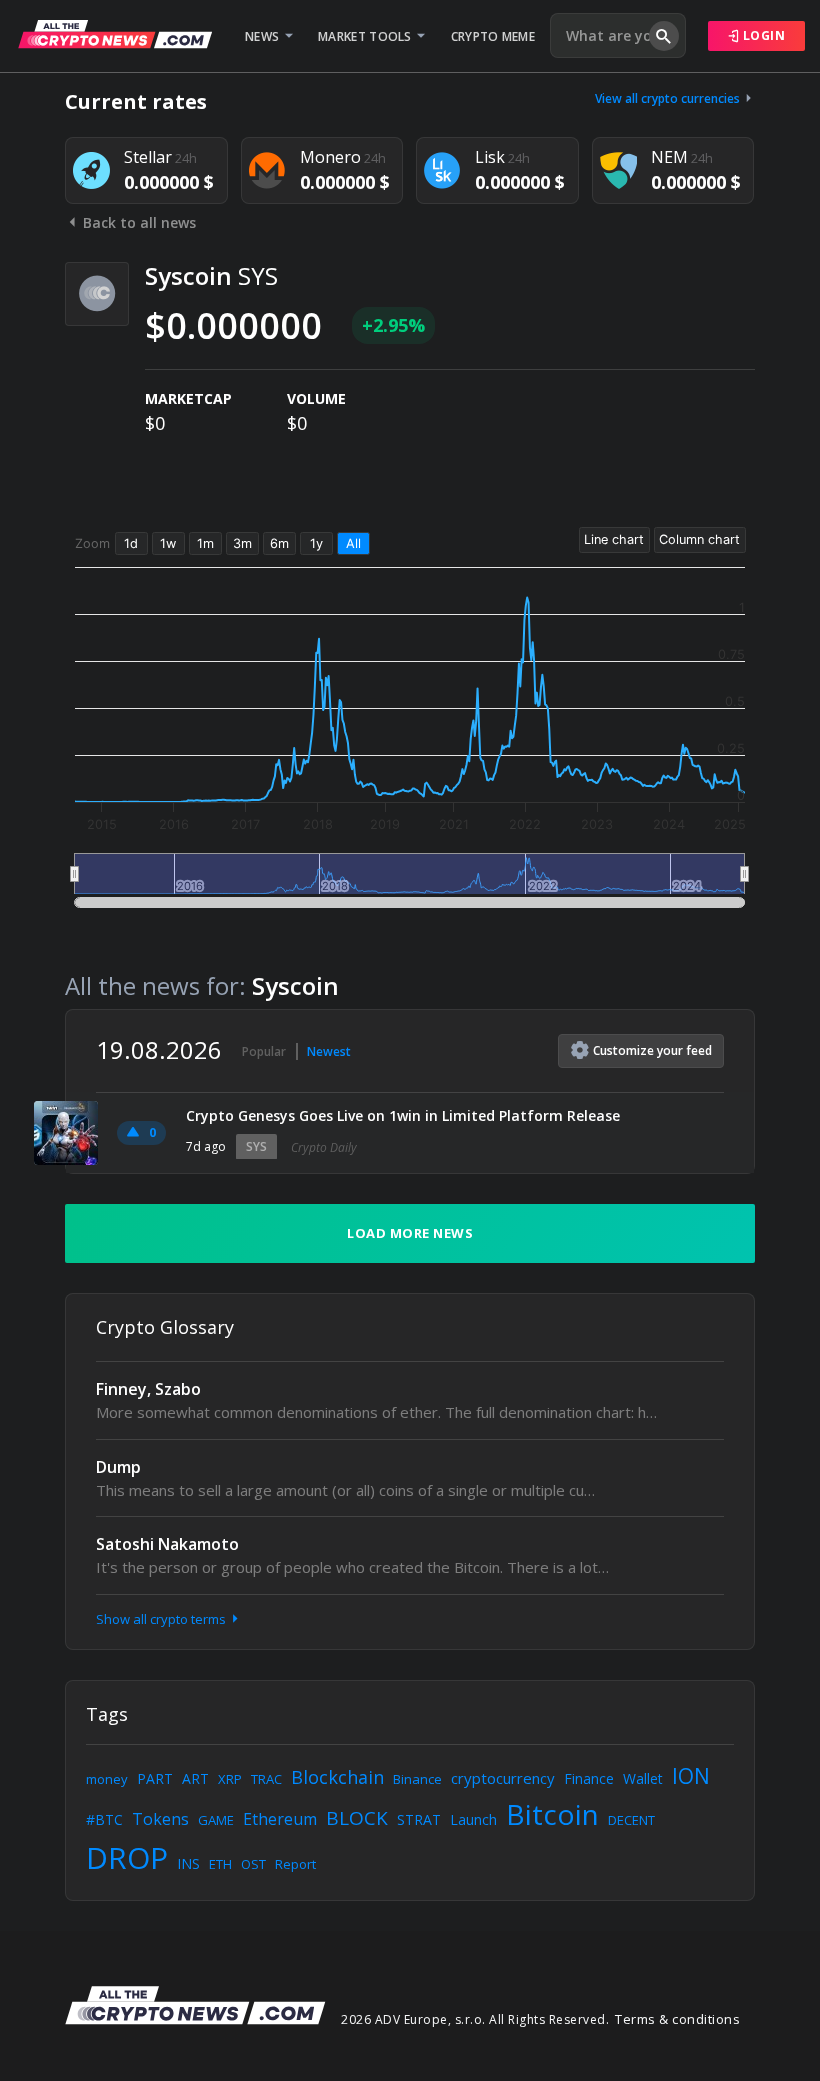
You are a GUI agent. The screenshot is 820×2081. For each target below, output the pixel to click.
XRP (230, 1779)
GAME (216, 1820)
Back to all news (137, 222)
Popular (264, 1051)
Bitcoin (552, 1814)
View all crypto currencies (669, 98)
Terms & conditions (677, 2019)
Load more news (410, 1233)
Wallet (643, 1778)
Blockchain (337, 1777)
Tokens (160, 1819)
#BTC (104, 1819)
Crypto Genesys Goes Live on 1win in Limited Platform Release (403, 1115)
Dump (118, 1467)
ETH (220, 1864)
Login (762, 35)
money (107, 1779)
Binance (417, 1779)
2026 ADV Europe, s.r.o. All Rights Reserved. (475, 2019)
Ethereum (280, 1819)
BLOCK (357, 1818)
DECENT (631, 1820)
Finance (589, 1778)
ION (691, 1776)
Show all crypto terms (162, 1619)
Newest (329, 1051)
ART (195, 1778)
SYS (256, 1146)
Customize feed (652, 1050)
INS (188, 1863)
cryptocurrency (503, 1778)
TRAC (266, 1779)
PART (155, 1778)
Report (295, 1864)
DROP (127, 1857)
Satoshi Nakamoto (167, 1544)
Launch (473, 1819)
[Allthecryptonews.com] (115, 34)
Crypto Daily (324, 1147)
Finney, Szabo (148, 1389)
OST (253, 1864)
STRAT (419, 1819)
